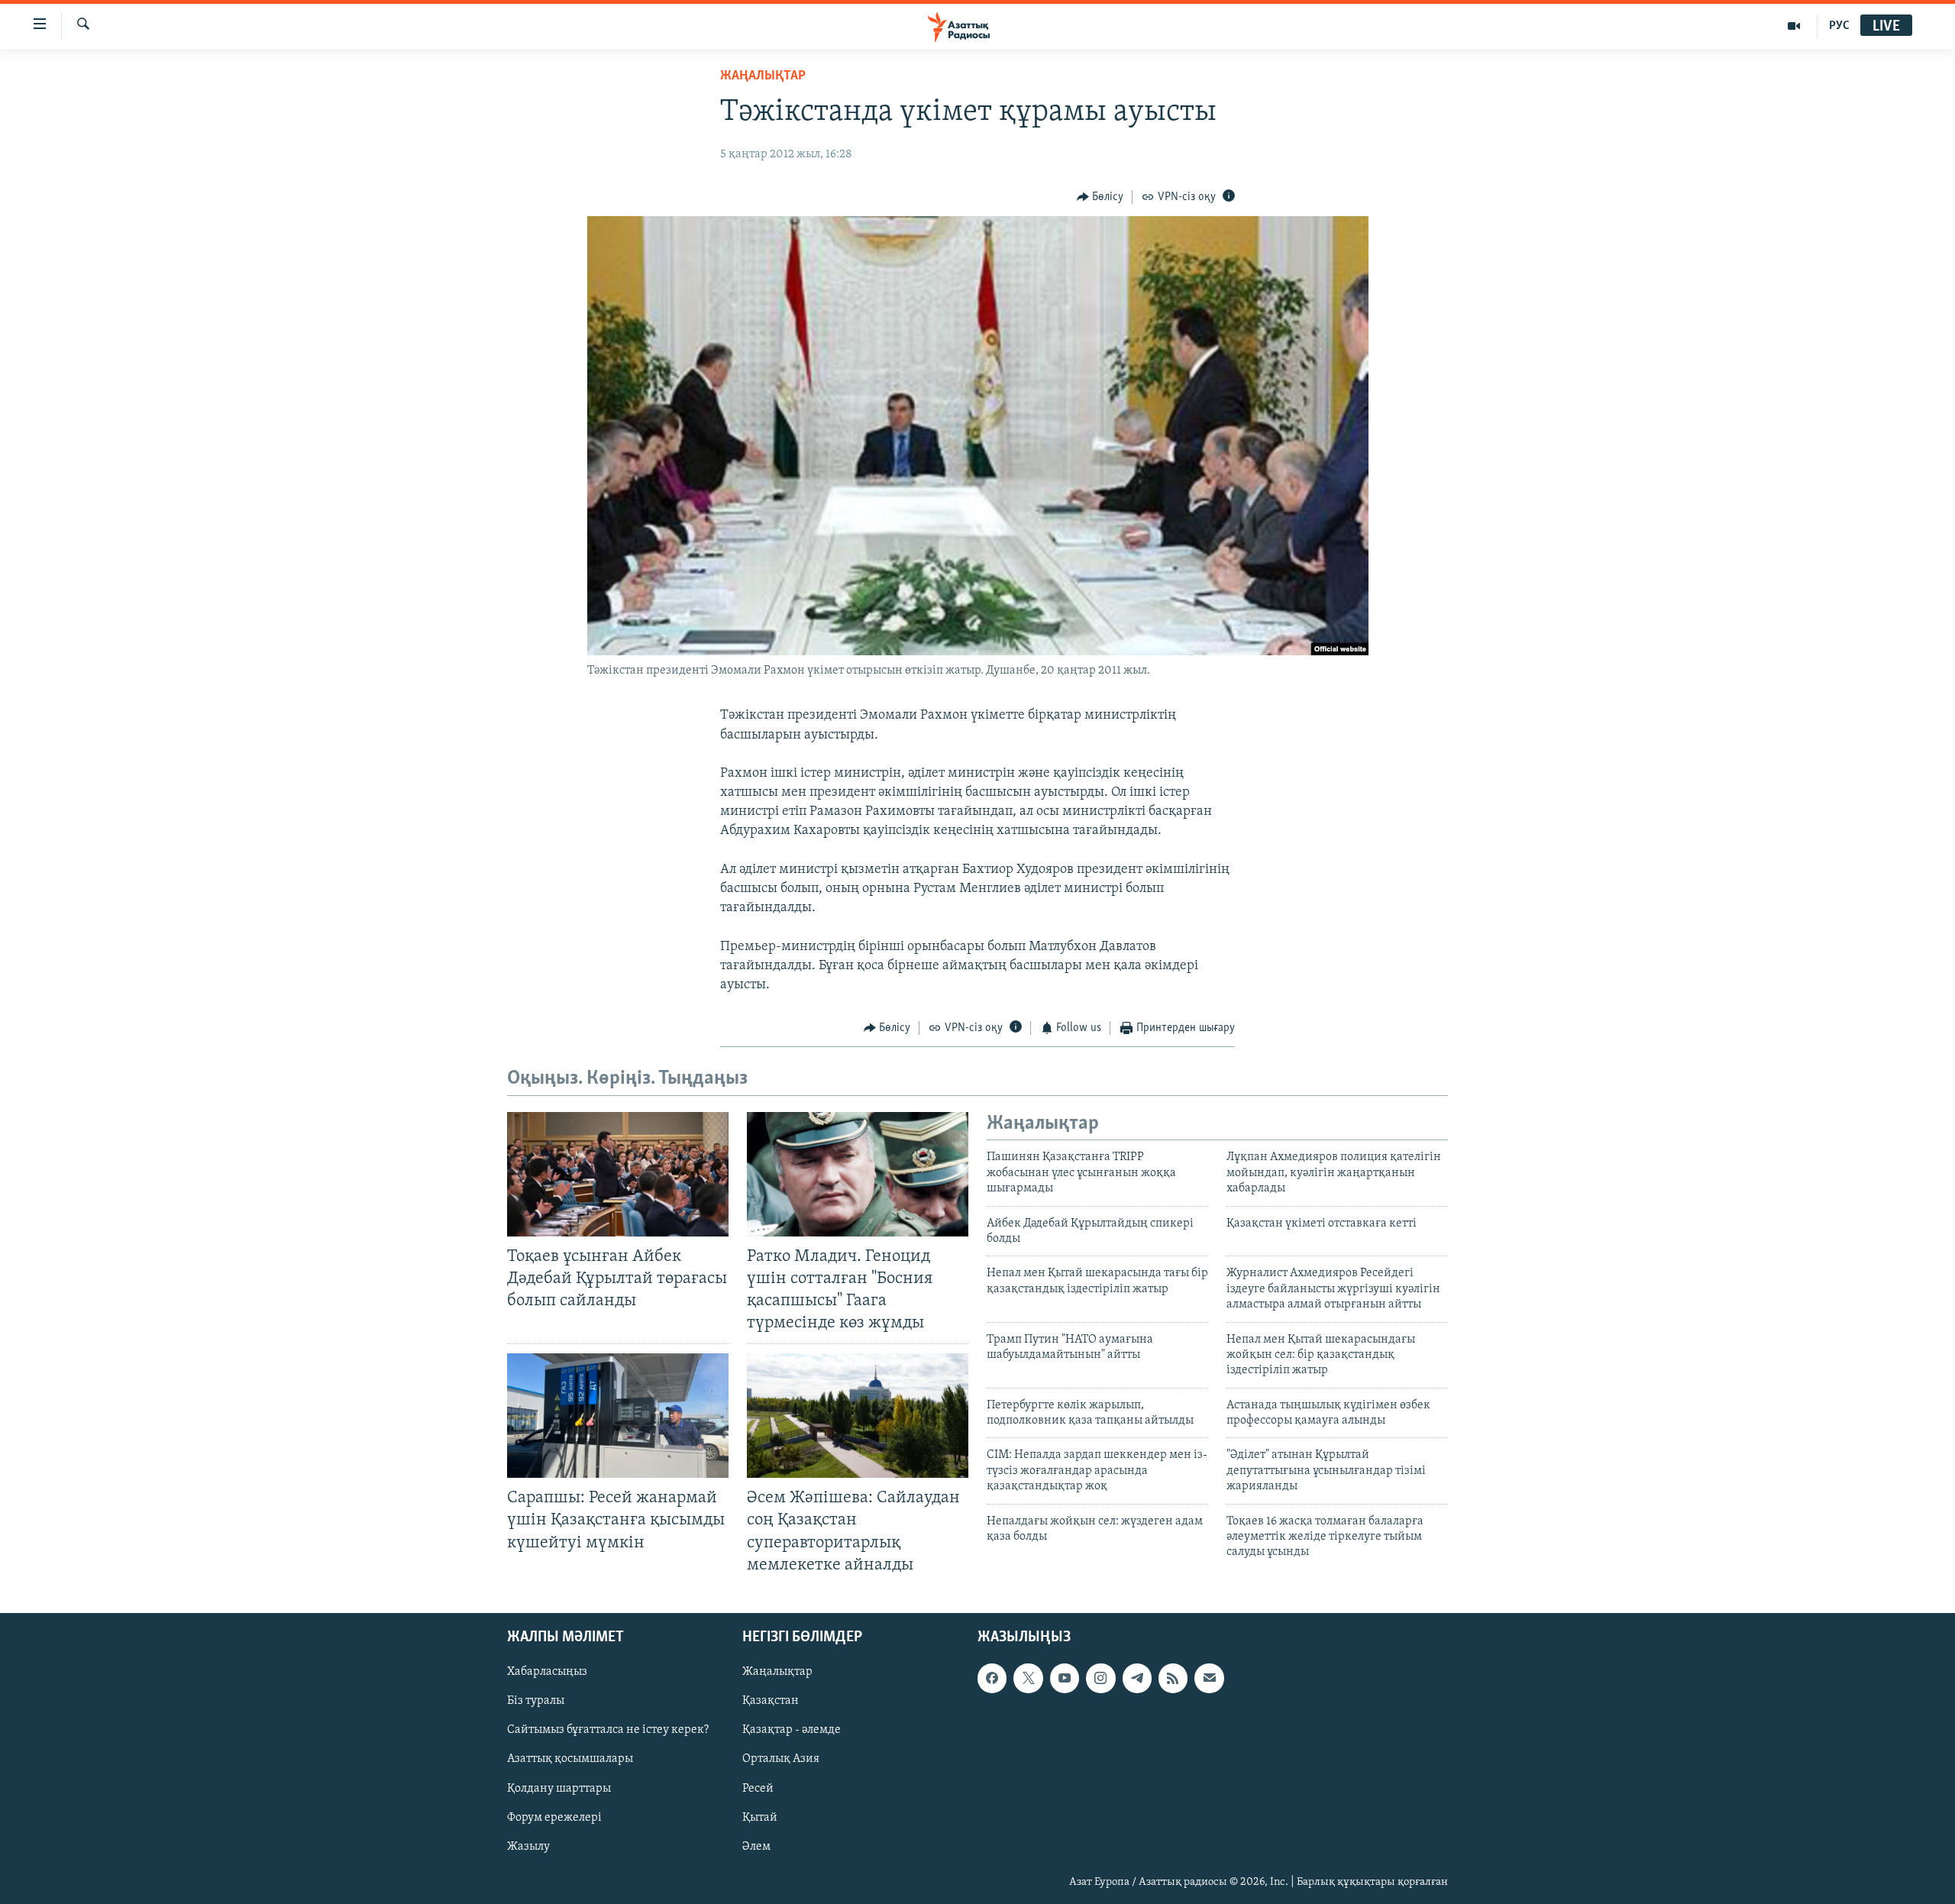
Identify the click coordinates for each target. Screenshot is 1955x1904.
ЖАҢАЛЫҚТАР (763, 76)
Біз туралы (536, 1701)
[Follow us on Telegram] (1137, 1678)
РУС (1839, 26)
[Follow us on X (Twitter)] (1028, 1678)
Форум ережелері (554, 1817)
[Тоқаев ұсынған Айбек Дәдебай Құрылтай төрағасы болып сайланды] (618, 1174)
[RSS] (1173, 1678)
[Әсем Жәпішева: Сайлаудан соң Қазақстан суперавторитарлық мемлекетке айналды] (858, 1416)
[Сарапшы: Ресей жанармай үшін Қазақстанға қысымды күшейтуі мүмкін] (618, 1416)
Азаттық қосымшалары (570, 1759)
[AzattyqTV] (1794, 26)
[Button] (1100, 197)
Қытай (760, 1817)
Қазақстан (771, 1701)
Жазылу (528, 1846)
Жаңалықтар (777, 1672)
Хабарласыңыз (547, 1672)
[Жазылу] (1209, 1678)
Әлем (756, 1846)
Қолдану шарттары (559, 1788)
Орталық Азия (781, 1759)
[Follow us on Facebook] (992, 1678)
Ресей (758, 1788)
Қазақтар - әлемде (792, 1730)
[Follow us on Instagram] (1100, 1678)
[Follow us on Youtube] (1065, 1678)
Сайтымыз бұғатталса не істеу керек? (608, 1730)
